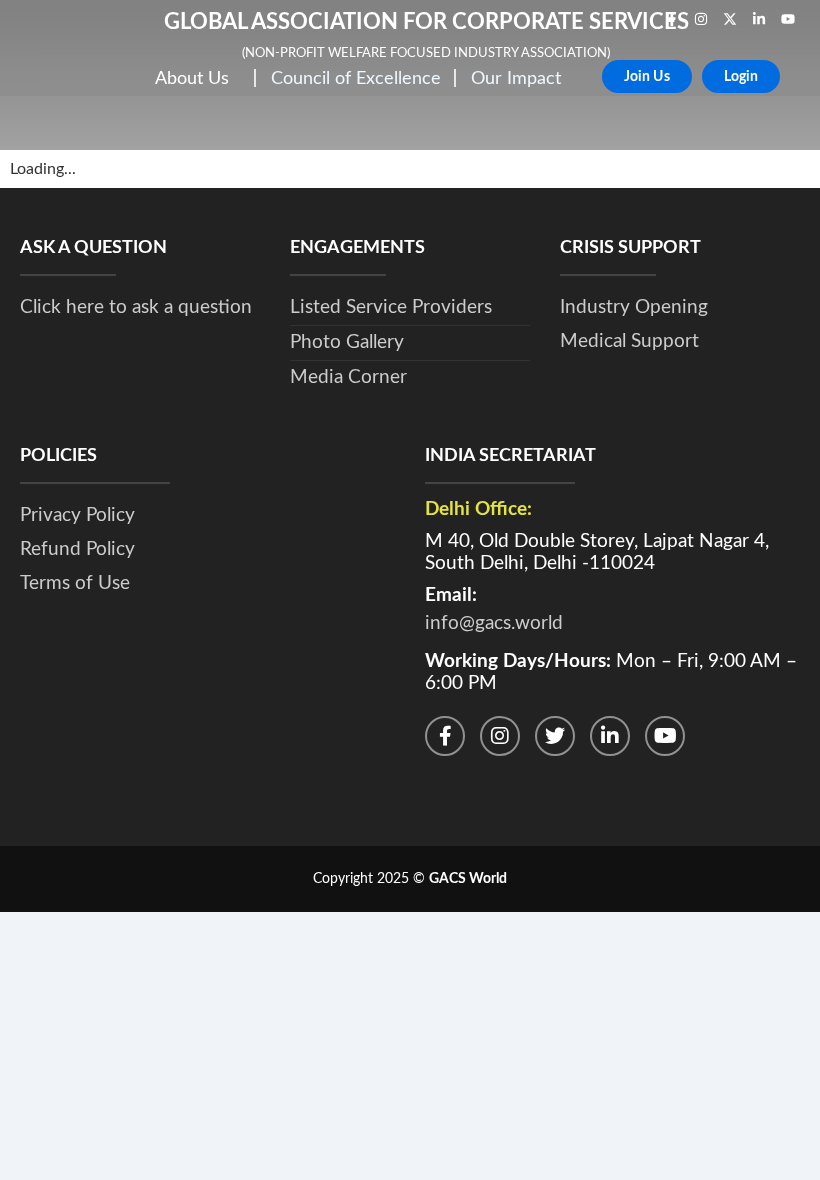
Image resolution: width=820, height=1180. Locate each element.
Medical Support (629, 341)
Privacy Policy (77, 515)
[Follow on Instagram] (500, 736)
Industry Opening (634, 307)
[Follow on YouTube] (665, 736)
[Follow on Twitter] (555, 736)
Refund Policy (77, 549)
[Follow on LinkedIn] (610, 736)
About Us (192, 78)
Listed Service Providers (391, 307)
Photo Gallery (347, 342)
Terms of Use (75, 583)
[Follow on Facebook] (445, 736)
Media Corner (348, 377)
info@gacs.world (494, 623)
